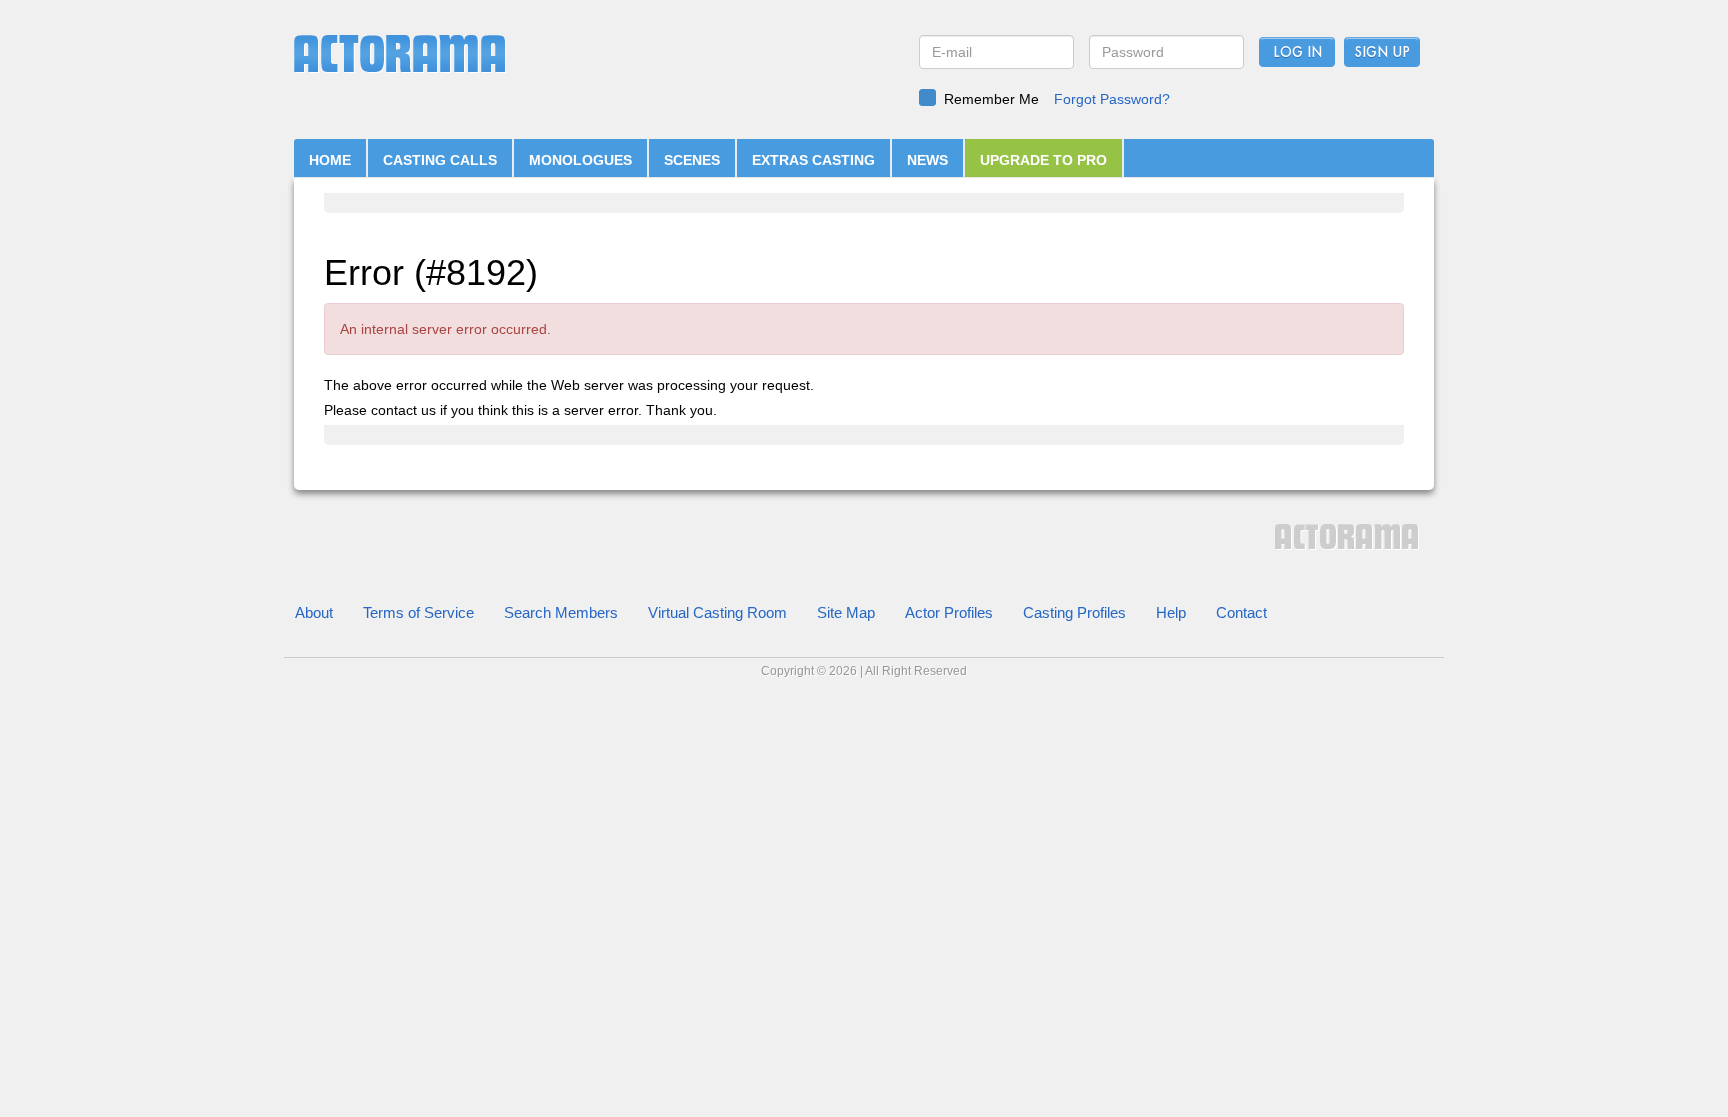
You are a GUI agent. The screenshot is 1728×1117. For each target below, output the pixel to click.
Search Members (561, 612)
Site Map (846, 612)
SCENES (692, 160)
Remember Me (991, 99)
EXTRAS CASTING (813, 160)
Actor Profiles (949, 612)
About (314, 612)
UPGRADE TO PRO (1043, 160)
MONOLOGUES (580, 160)
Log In (1297, 53)
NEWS (927, 160)
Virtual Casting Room (717, 612)
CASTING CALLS (440, 160)
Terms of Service (418, 612)
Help (1171, 612)
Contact (1241, 612)
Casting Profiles (1074, 612)
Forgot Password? (1112, 99)
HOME (330, 160)
